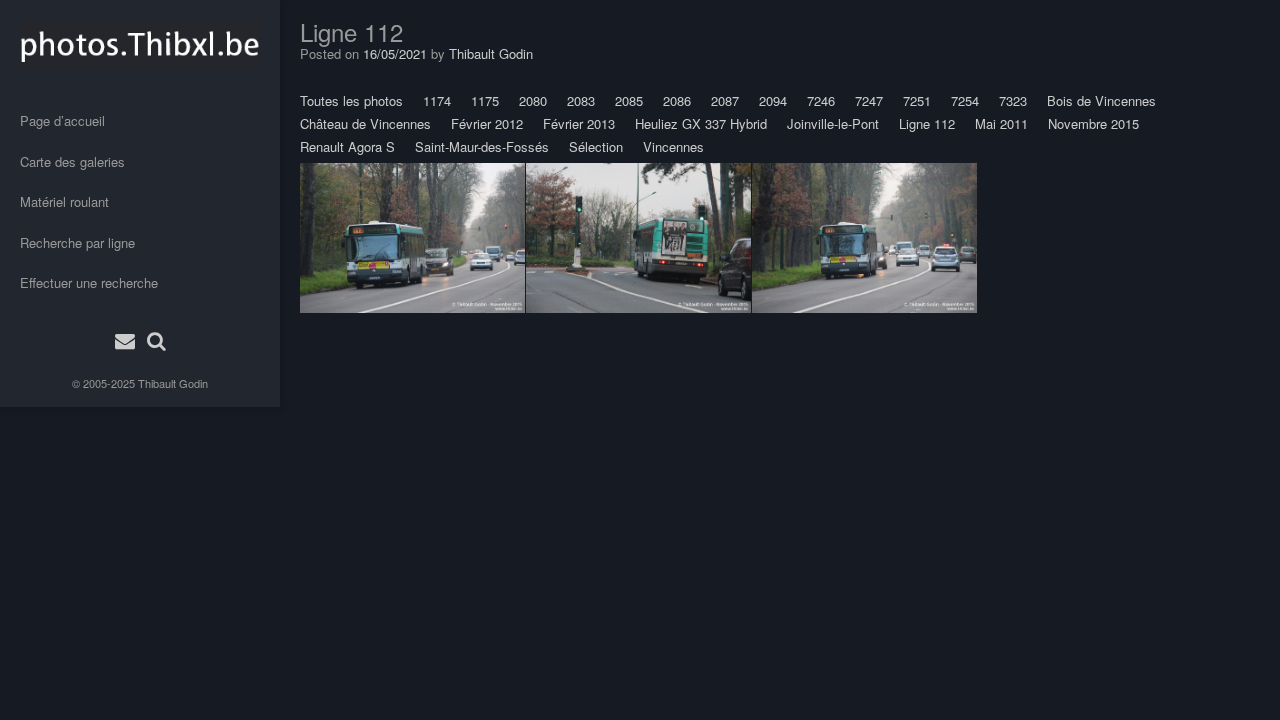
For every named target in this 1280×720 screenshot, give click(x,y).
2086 (677, 100)
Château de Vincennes (365, 123)
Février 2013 (579, 123)
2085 (629, 100)
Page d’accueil (62, 120)
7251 (917, 100)
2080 (533, 100)
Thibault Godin (173, 383)
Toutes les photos (351, 100)
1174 (437, 100)
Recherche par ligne (77, 242)
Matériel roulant (64, 201)
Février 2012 (487, 123)
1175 (485, 100)
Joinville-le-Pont (833, 123)
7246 (821, 100)
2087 (725, 100)
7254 (965, 100)
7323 (1013, 100)
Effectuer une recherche (89, 282)
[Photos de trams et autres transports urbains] (140, 45)
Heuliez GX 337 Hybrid (701, 123)
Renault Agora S (347, 146)
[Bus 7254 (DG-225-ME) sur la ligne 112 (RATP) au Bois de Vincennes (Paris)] (412, 238)
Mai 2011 (1001, 123)
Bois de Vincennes (1101, 100)
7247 (869, 100)
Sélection (596, 146)
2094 (773, 100)
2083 (581, 100)
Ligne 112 (927, 123)
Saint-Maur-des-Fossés (482, 146)
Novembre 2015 (1093, 123)
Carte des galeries (72, 161)
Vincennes (673, 146)
